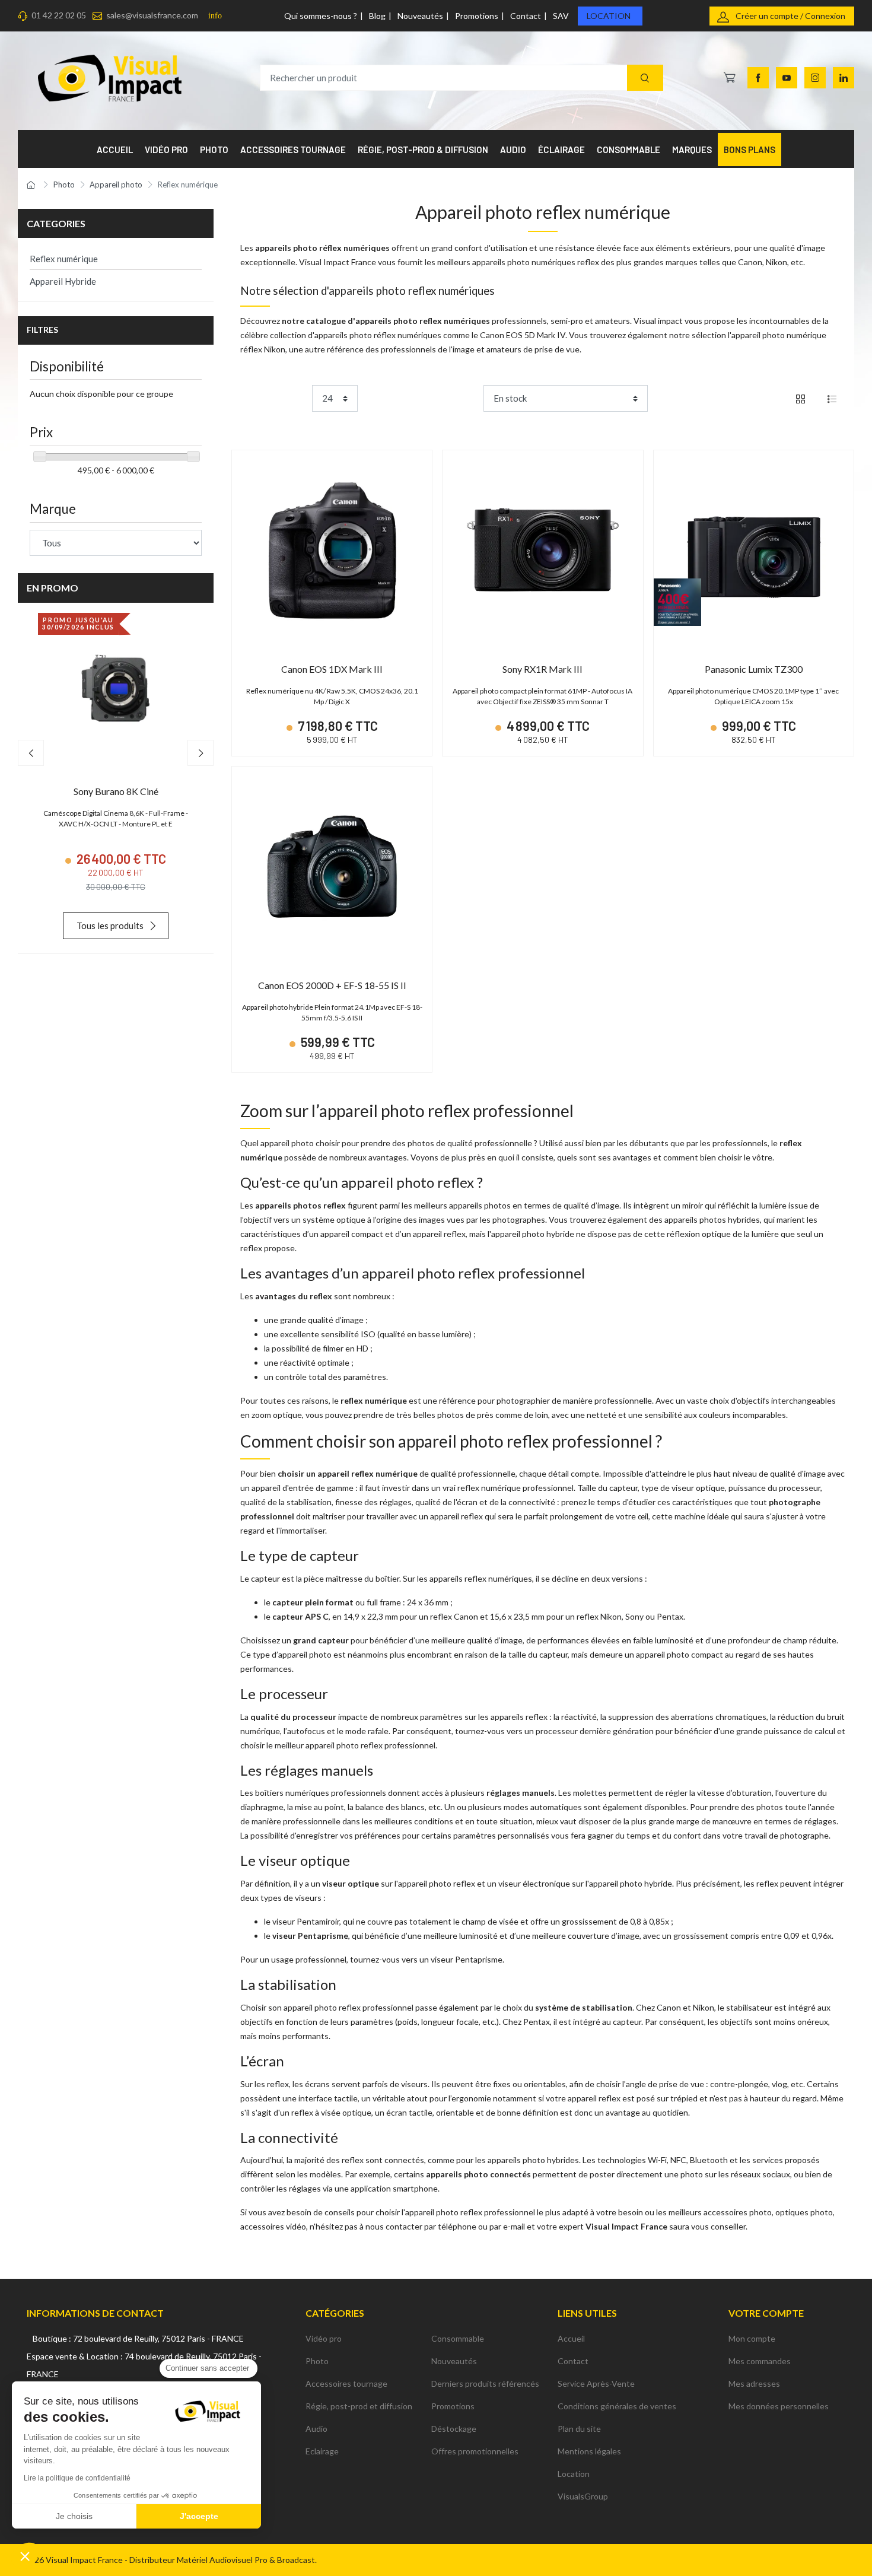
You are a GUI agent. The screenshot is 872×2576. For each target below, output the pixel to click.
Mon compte (752, 2338)
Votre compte (766, 2313)
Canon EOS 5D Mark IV (523, 335)
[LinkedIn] (844, 78)
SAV (561, 16)
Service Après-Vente (596, 2383)
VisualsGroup (583, 2496)
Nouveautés (420, 16)
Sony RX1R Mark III (542, 669)
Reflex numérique (64, 259)
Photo (317, 2361)
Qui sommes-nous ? (321, 16)
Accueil (571, 2338)
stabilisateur (749, 2007)
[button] (25, 2556)
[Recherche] (645, 78)
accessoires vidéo (273, 2226)
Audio (316, 2429)
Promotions (477, 16)
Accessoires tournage (346, 2383)
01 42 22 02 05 (59, 15)
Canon (750, 262)
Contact (526, 16)
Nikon (776, 262)
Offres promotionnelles (475, 2451)
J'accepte (199, 2516)
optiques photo (804, 2212)
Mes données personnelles (779, 2406)
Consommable (458, 2338)
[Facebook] (758, 78)
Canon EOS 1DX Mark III (332, 669)
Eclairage (322, 2451)
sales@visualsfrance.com (152, 15)
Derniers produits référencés (485, 2383)
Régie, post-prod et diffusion (359, 2406)
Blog (377, 16)
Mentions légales (589, 2451)
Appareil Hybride (63, 281)
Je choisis (74, 2516)
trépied (684, 2098)
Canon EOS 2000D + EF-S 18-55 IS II (332, 985)
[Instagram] (815, 78)
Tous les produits (110, 926)
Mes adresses (754, 2383)
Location (609, 16)
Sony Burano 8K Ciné (116, 791)
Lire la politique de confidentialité (77, 2478)
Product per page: (274, 398)
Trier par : (461, 398)
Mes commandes (760, 2361)
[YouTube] (787, 78)
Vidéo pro (324, 2338)
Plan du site (579, 2429)
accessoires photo (738, 2212)
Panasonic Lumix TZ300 (754, 669)
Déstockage (454, 2429)
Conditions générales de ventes (617, 2406)
